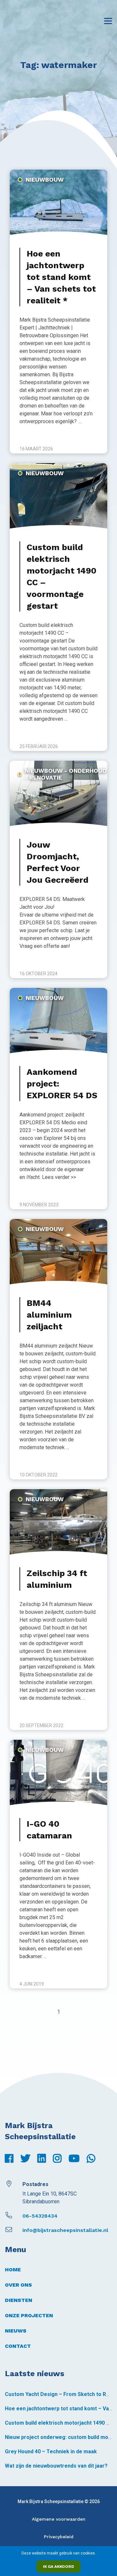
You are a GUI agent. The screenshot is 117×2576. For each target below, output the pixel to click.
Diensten (19, 2300)
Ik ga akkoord (58, 2567)
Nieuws (16, 2331)
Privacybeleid (59, 2537)
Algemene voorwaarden (59, 2519)
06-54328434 (40, 2216)
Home (13, 2270)
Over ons (18, 2285)
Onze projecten (29, 2315)
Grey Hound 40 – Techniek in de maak (51, 2451)
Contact (18, 2346)
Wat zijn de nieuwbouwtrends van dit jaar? (56, 2466)
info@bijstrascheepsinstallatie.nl (65, 2230)
